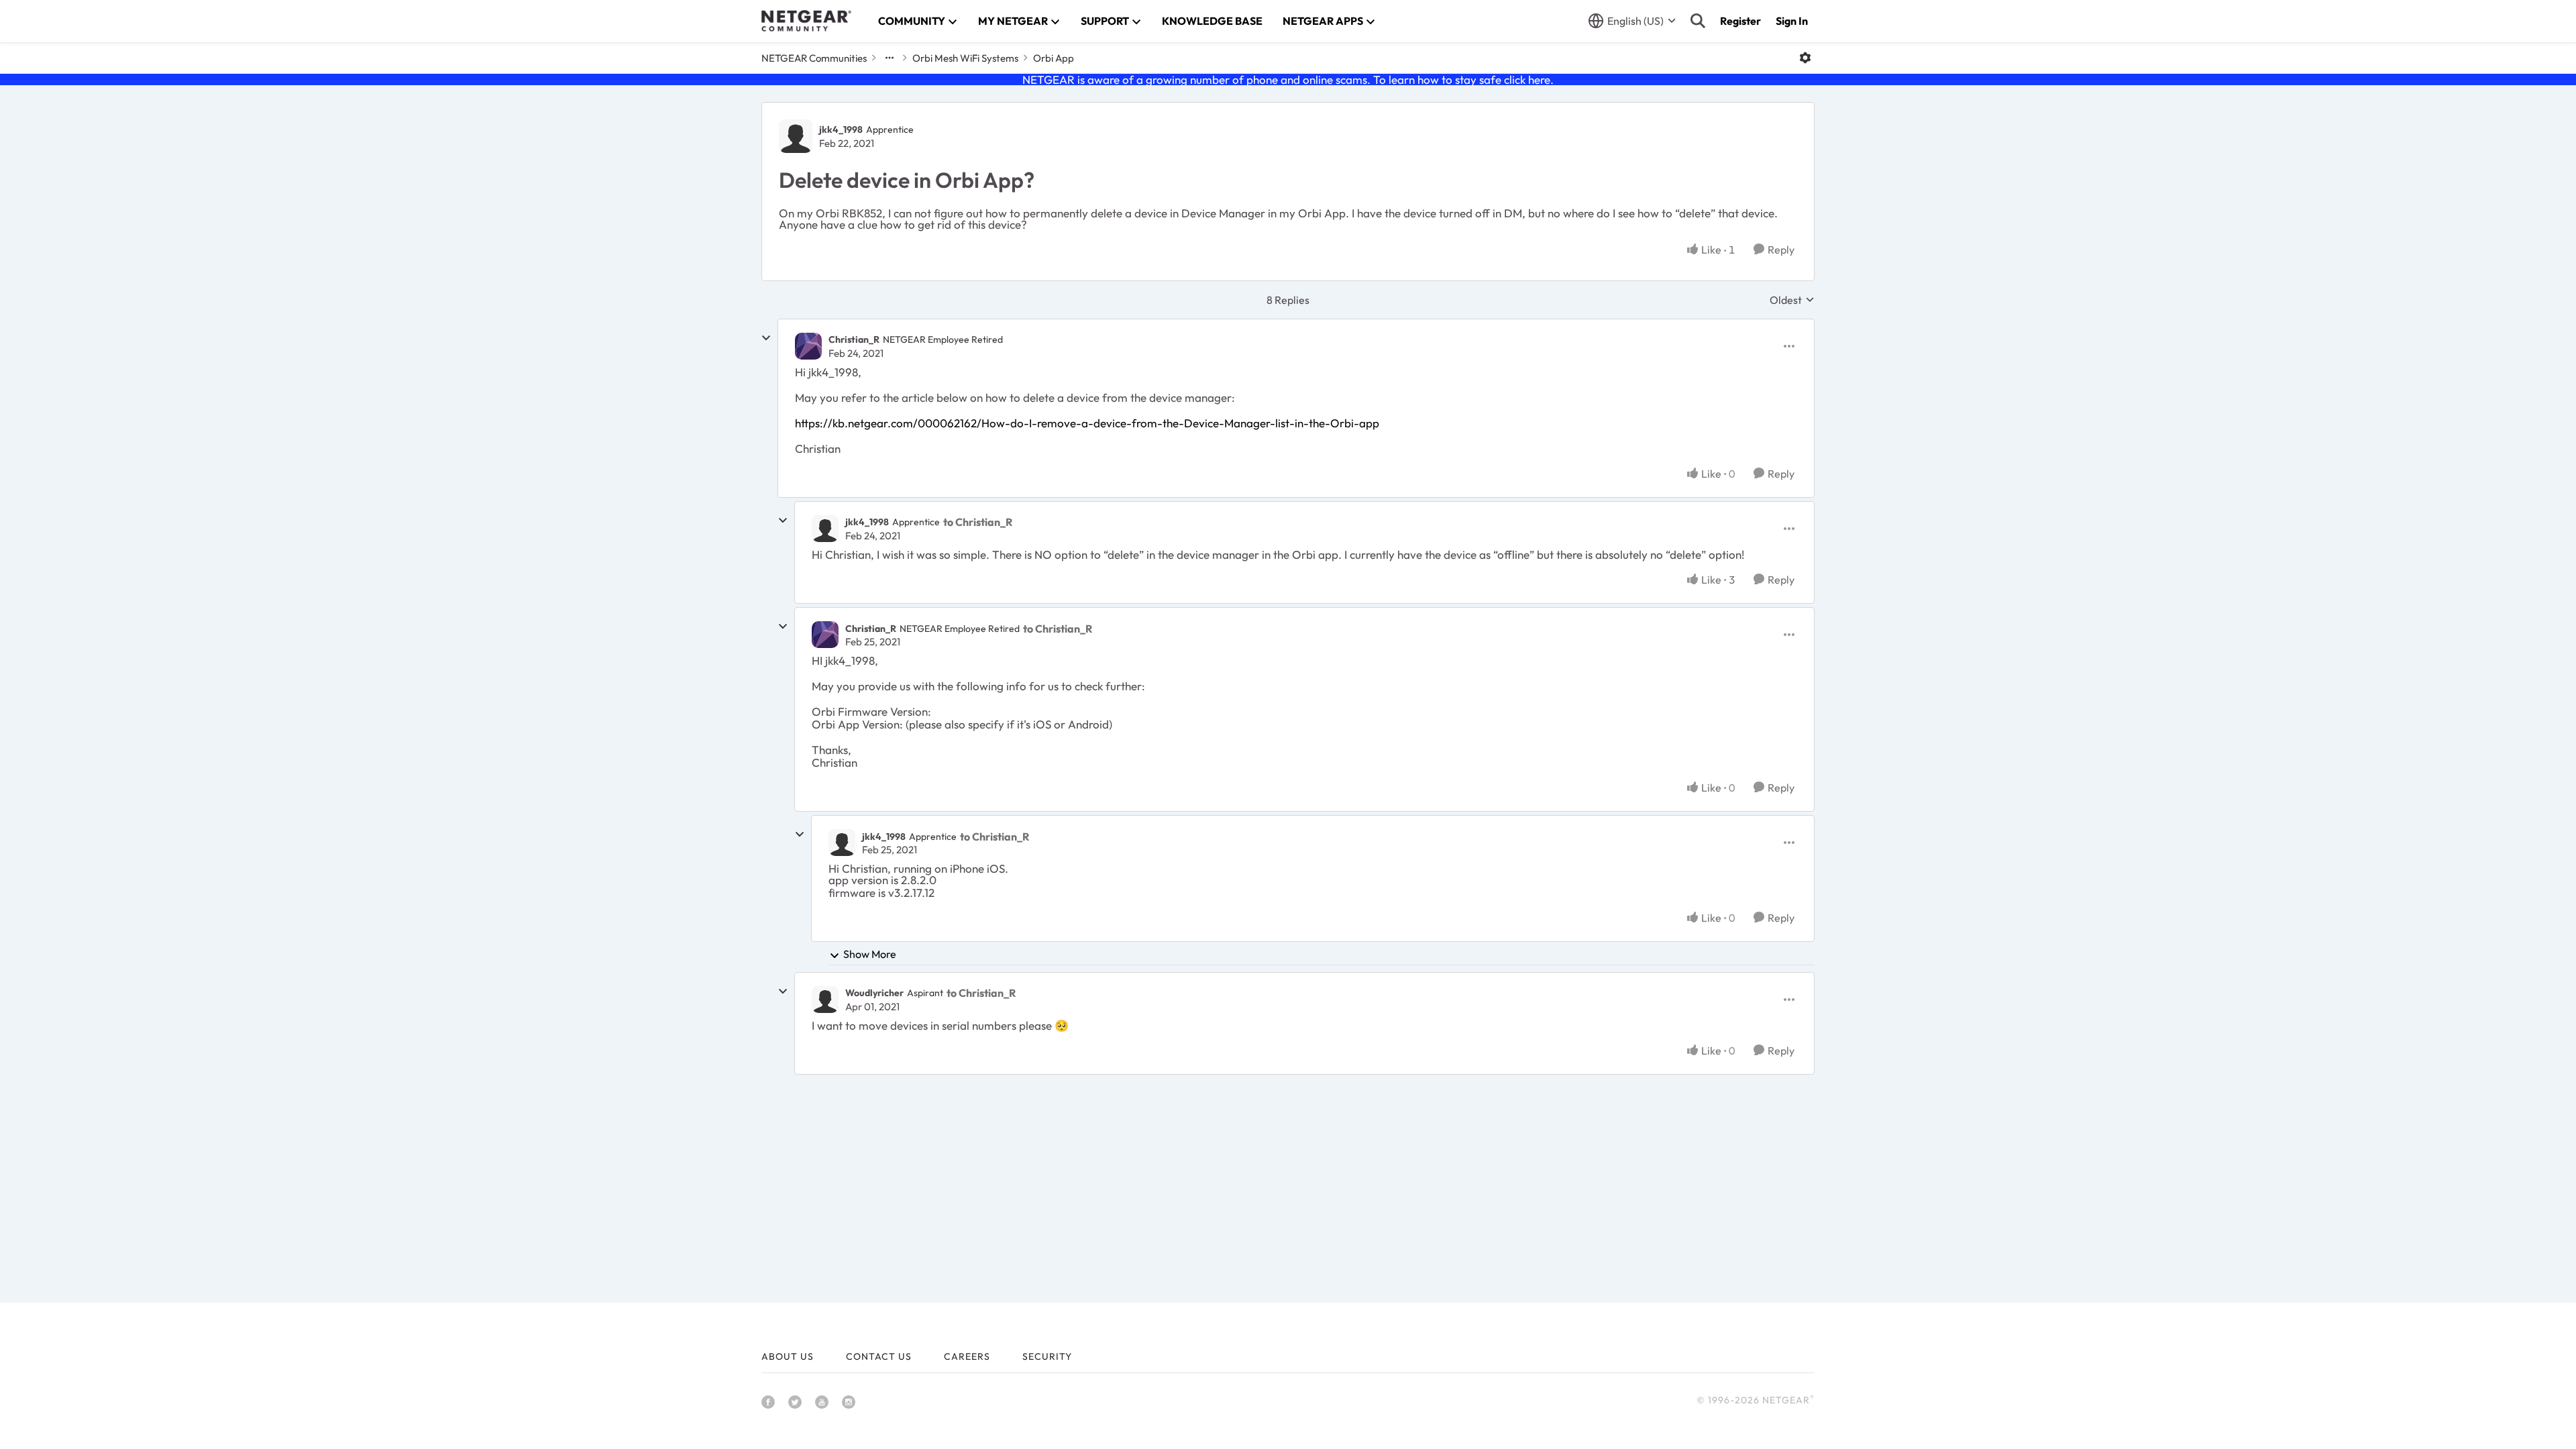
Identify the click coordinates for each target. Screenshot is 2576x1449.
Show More (870, 954)
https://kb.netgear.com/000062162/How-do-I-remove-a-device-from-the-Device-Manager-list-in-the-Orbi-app (1087, 423)
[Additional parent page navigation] (890, 58)
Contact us (879, 1356)
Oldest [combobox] (1792, 300)
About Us (788, 1356)
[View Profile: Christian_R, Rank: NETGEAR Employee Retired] (808, 346)
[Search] (1698, 21)
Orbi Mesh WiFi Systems (965, 58)
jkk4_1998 (841, 129)
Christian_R (854, 339)
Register (1740, 21)
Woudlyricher (874, 993)
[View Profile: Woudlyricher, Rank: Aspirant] (825, 1000)
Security (1047, 1356)
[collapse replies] (766, 338)
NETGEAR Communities (814, 58)
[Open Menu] (1805, 58)
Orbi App (1054, 58)
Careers (967, 1356)
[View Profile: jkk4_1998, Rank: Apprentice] (796, 136)
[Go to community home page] (806, 21)
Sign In (1792, 21)
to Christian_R (978, 522)
